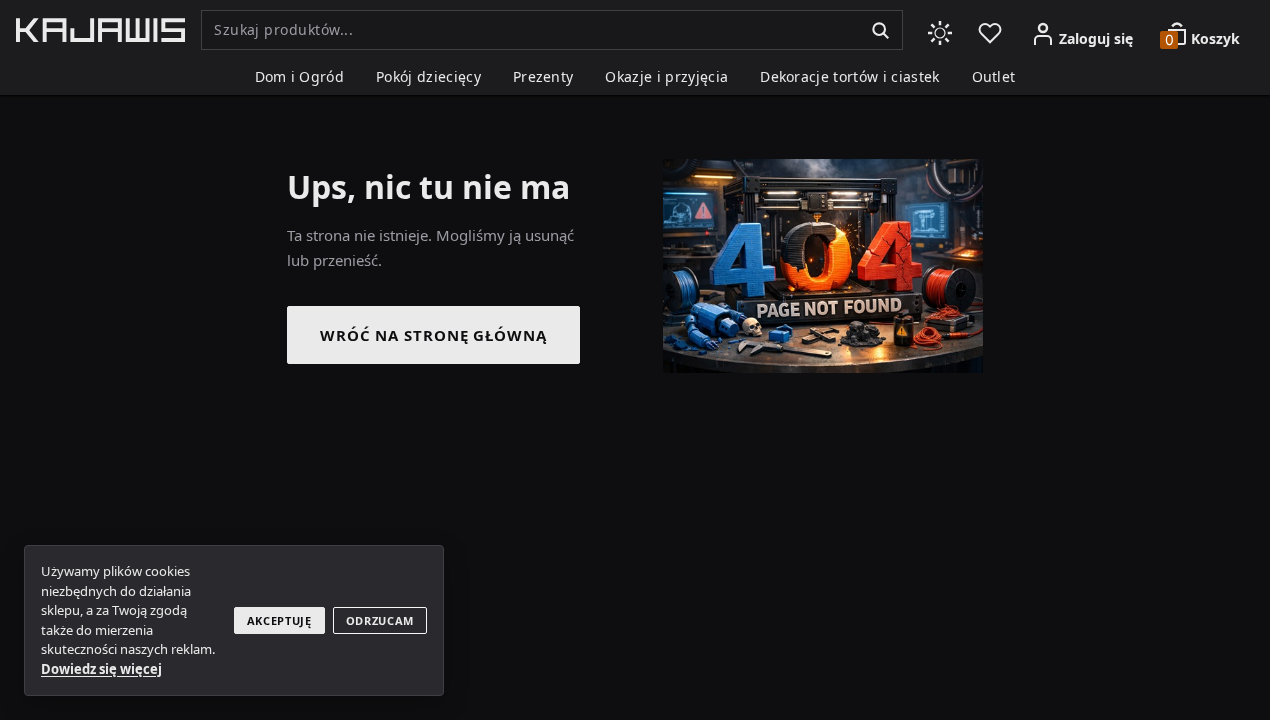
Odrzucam (380, 620)
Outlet (994, 76)
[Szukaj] (880, 30)
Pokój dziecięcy (428, 76)
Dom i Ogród (300, 76)
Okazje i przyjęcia (666, 76)
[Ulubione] (990, 30)
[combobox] (530, 30)
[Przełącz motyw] (940, 30)
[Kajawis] (100, 30)
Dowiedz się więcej (101, 669)
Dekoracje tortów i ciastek (849, 76)
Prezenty (543, 76)
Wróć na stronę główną (433, 335)
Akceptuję (279, 620)
